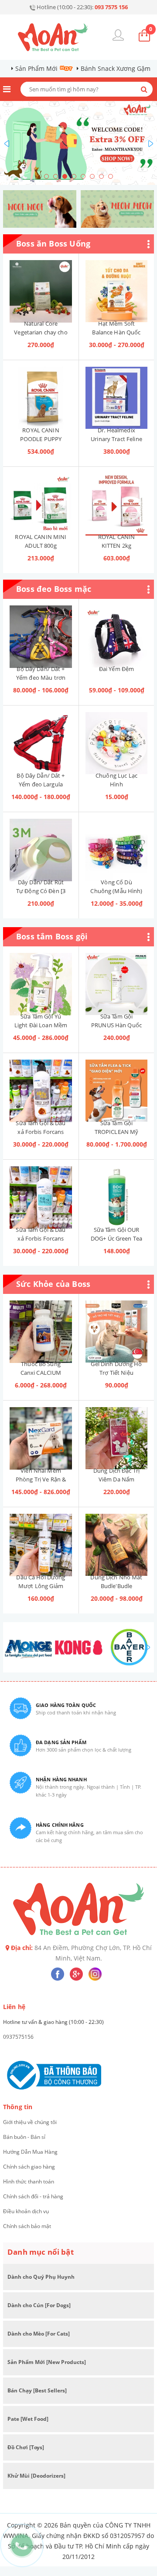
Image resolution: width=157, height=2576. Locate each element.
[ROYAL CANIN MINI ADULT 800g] (41, 500)
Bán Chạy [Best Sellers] (37, 2390)
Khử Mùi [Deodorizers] (36, 2476)
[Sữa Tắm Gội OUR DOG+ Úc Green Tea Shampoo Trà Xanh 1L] (116, 1192)
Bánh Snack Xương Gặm (116, 68)
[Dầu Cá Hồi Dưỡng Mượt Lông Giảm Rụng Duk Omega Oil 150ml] (41, 1540)
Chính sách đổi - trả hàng (33, 2196)
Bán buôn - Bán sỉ (24, 2137)
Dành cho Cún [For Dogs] (39, 2305)
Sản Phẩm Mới (36, 68)
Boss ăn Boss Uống (53, 243)
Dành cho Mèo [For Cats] (39, 2334)
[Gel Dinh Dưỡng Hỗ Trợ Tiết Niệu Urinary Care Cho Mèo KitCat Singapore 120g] (116, 1327)
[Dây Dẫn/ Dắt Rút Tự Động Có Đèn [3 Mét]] (41, 845)
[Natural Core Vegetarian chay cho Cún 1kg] (41, 286)
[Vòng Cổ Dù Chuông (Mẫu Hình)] (116, 845)
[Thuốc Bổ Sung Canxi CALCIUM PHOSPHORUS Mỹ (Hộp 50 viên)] (41, 1327)
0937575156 (18, 2037)
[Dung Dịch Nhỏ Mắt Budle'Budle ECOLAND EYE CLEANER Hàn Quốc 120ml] (116, 1540)
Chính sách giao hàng (29, 2167)
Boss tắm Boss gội (52, 936)
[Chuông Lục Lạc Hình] (116, 738)
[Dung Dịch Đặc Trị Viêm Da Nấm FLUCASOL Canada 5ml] (116, 1433)
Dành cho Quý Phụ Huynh (41, 2277)
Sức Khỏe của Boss (53, 1284)
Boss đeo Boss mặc (54, 589)
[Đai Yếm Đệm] (116, 632)
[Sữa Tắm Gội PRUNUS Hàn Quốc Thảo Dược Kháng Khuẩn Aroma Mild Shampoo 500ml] (116, 979)
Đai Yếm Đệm (116, 669)
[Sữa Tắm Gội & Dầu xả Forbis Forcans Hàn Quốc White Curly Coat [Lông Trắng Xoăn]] (41, 1192)
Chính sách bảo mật (27, 2226)
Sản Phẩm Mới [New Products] (47, 2362)
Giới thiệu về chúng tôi (30, 2122)
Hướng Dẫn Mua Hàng (30, 2152)
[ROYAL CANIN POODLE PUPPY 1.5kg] (41, 393)
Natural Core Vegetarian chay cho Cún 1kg (41, 332)
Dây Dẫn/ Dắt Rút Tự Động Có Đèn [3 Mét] (41, 891)
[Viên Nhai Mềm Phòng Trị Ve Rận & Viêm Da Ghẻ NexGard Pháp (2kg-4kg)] (41, 1433)
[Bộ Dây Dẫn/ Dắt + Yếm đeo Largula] (41, 738)
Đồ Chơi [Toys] (26, 2447)
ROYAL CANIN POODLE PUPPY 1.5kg (41, 439)
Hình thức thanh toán (29, 2181)
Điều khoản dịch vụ (26, 2211)
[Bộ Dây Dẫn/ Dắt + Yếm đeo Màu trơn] (41, 632)
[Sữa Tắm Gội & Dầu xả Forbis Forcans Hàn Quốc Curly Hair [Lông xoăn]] (41, 1086)
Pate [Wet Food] (28, 2419)
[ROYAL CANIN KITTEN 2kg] (116, 500)
